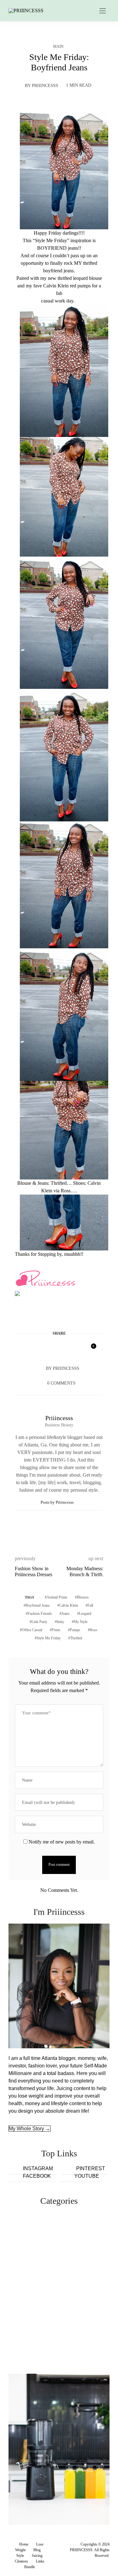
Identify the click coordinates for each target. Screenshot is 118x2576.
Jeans (65, 1614)
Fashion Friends (40, 1614)
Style (20, 2556)
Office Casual (32, 1630)
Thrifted (76, 1638)
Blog (37, 2550)
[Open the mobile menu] (103, 11)
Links (40, 2561)
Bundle (30, 2567)
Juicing (37, 2556)
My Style (81, 1622)
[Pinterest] (52, 1349)
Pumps (75, 1630)
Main (58, 46)
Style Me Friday (49, 1638)
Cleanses (21, 2561)
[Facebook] (28, 1349)
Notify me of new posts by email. (62, 1842)
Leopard (85, 1614)
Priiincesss (45, 86)
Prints (56, 1630)
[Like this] (89, 1349)
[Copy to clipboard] (76, 1349)
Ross (93, 1630)
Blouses (83, 1597)
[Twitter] (40, 1349)
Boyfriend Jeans (38, 1605)
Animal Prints (57, 1597)
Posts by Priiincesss (58, 1502)
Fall (90, 1605)
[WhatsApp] (64, 1349)
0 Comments (61, 1383)
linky (60, 1622)
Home (24, 2544)
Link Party (39, 1622)
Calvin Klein (69, 1605)
